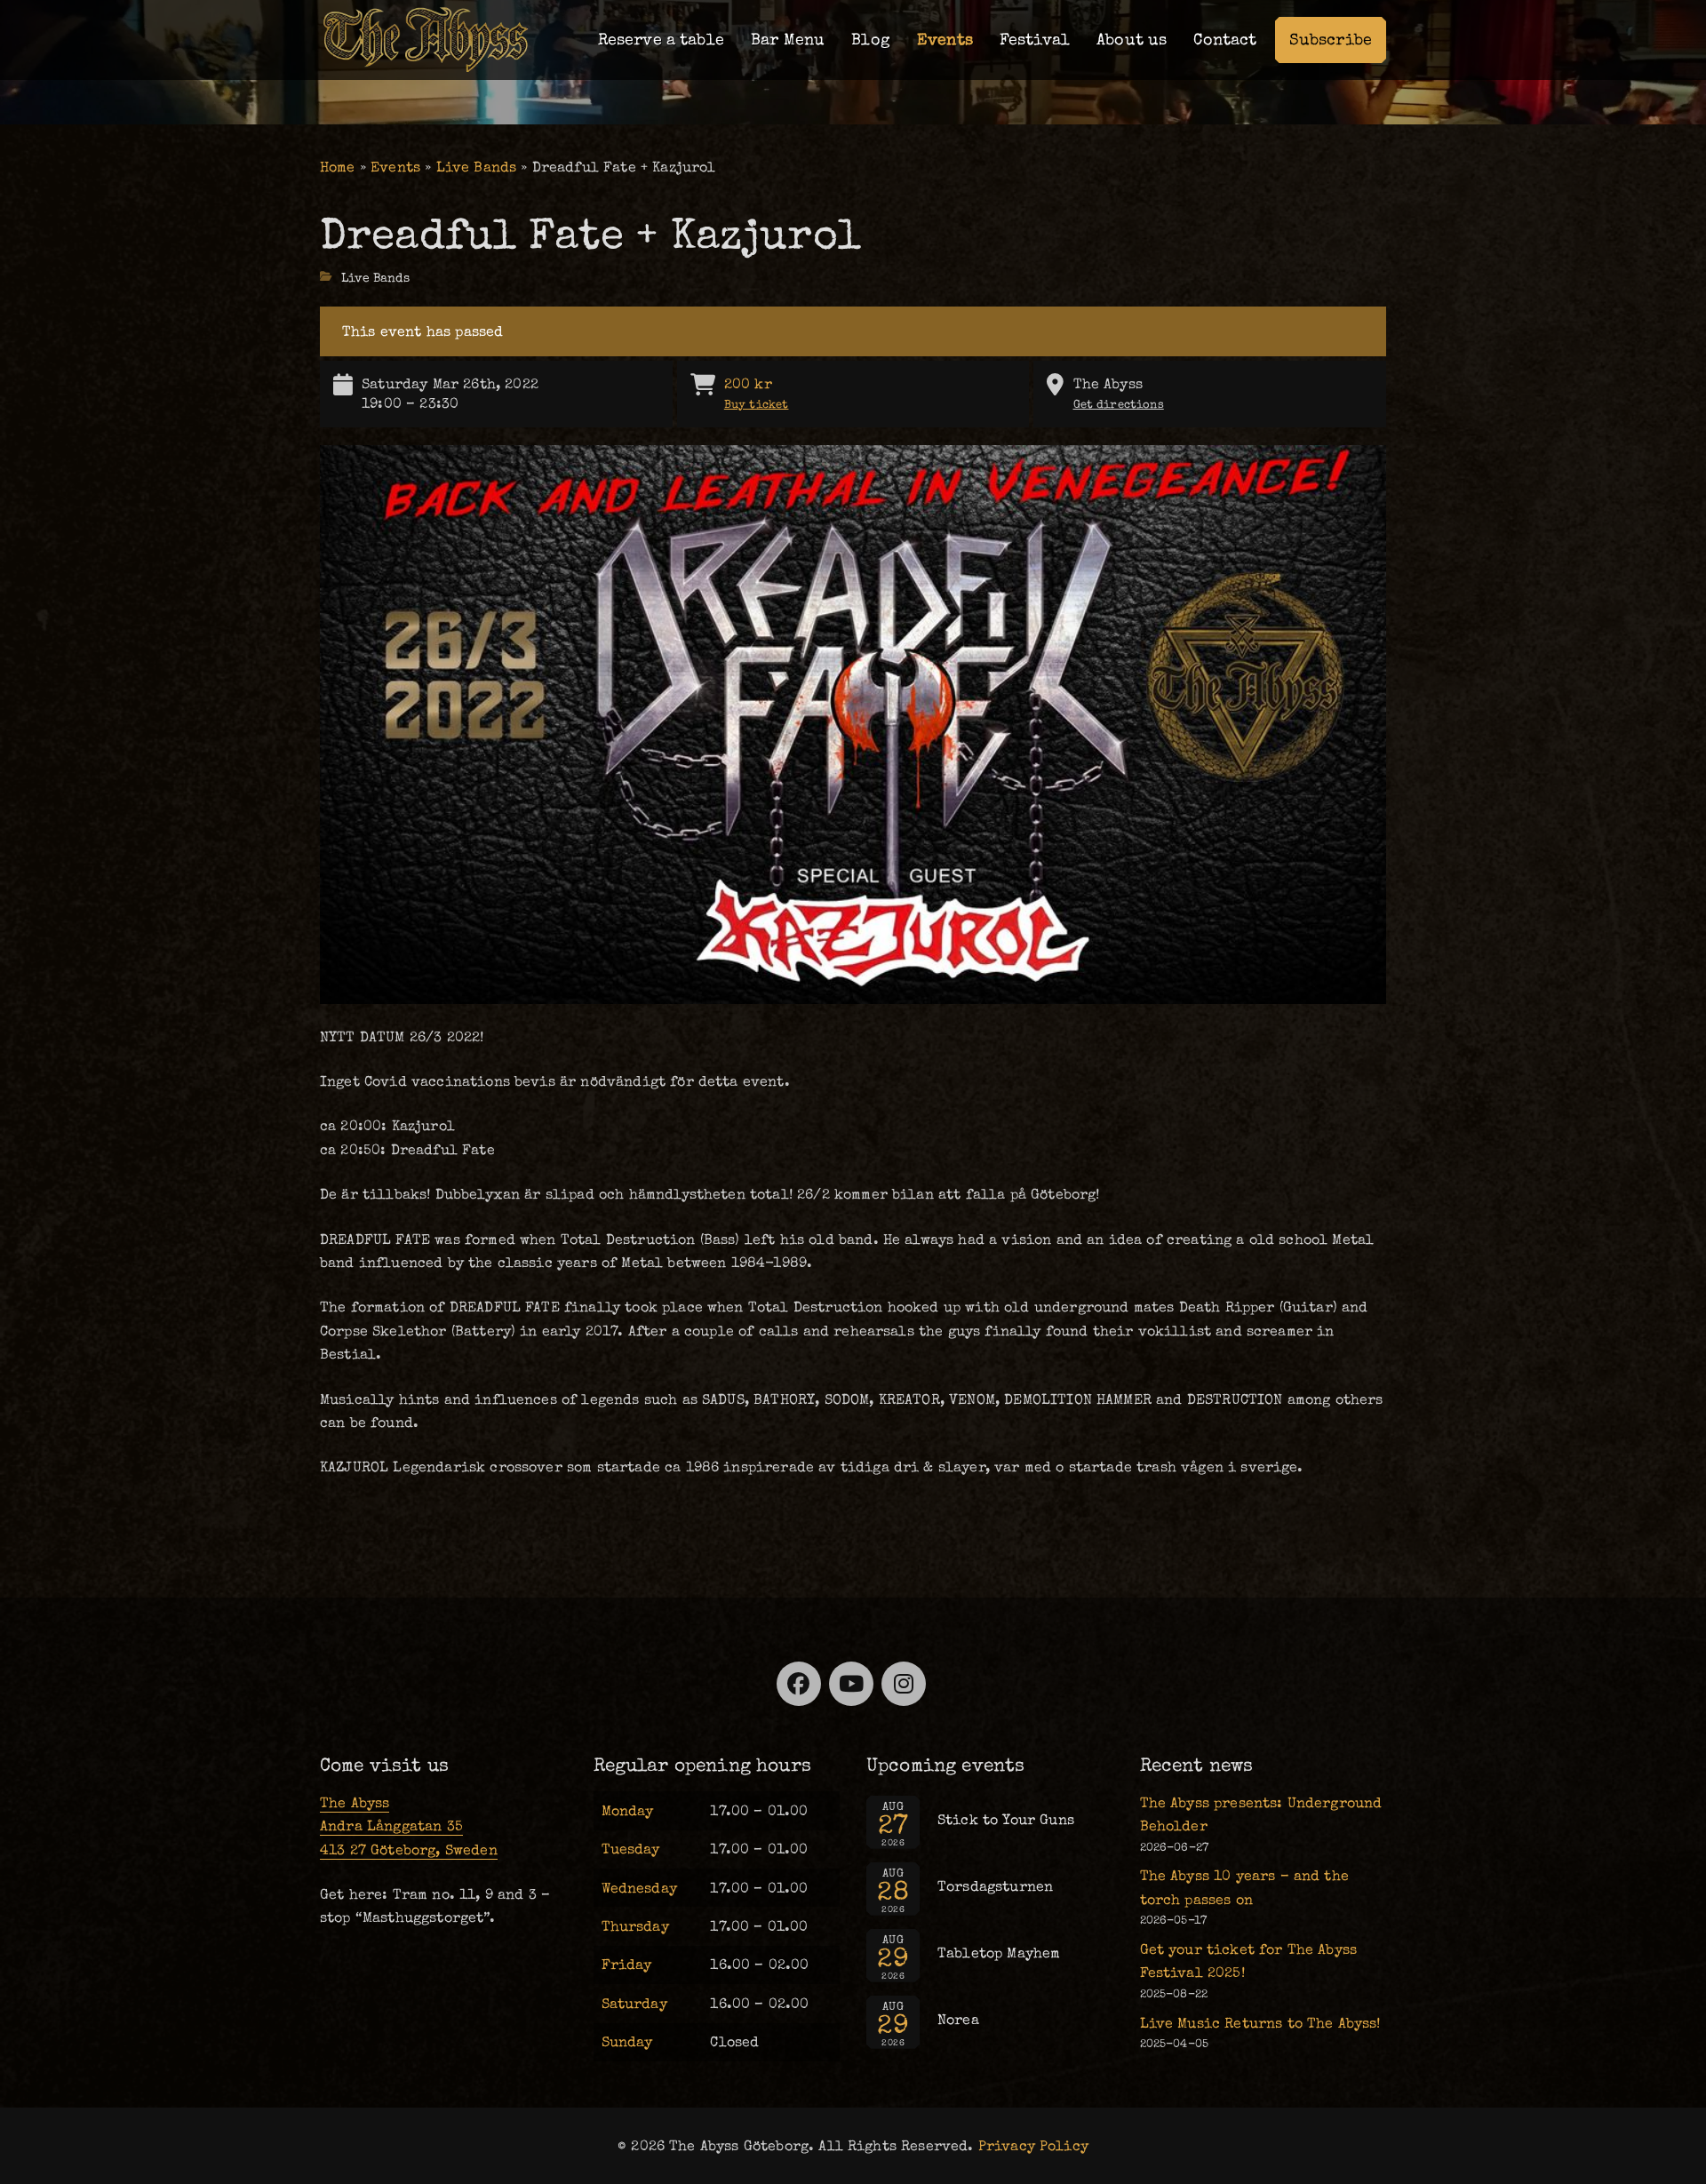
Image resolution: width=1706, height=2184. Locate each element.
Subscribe (1331, 40)
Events (945, 40)
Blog (871, 40)
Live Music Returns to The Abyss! (1260, 2023)
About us (1132, 40)
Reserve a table (661, 40)
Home (338, 167)
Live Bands (477, 167)
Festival (1035, 40)
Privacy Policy (1033, 2146)
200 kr (757, 393)
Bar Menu (788, 40)
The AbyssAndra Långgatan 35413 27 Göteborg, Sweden (409, 1826)
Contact (1225, 40)
